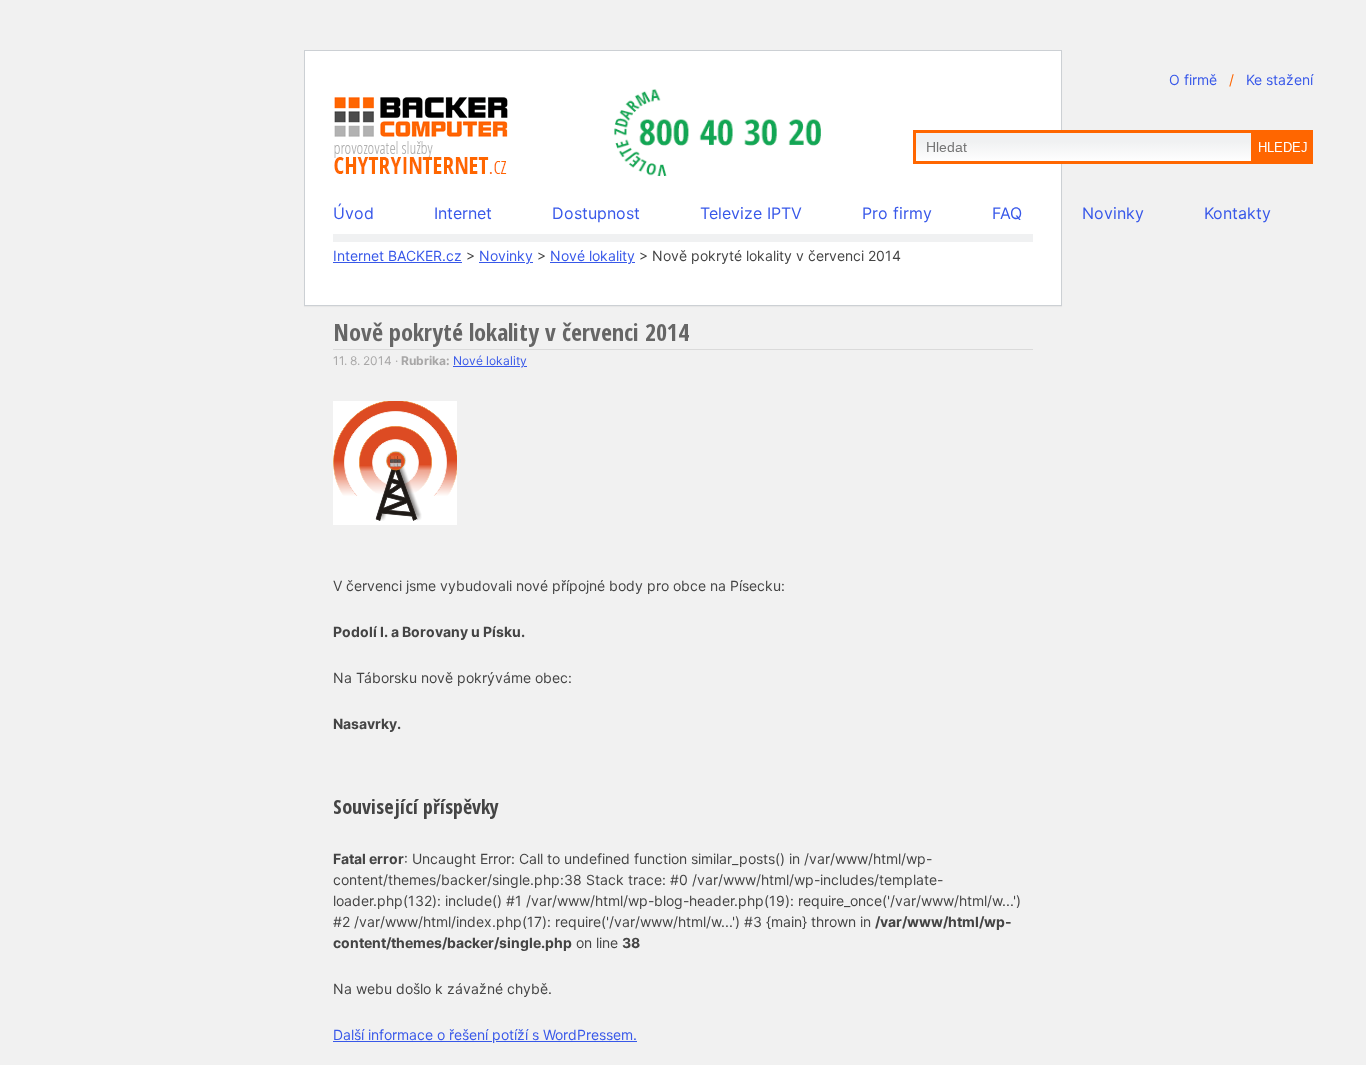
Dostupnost (596, 213)
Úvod (353, 213)
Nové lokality (592, 255)
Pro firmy (897, 213)
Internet (463, 213)
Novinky (1113, 213)
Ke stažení (1279, 79)
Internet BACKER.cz (397, 255)
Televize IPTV (751, 213)
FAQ (1007, 213)
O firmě (1193, 79)
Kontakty (1237, 213)
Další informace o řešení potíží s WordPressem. (485, 1034)
